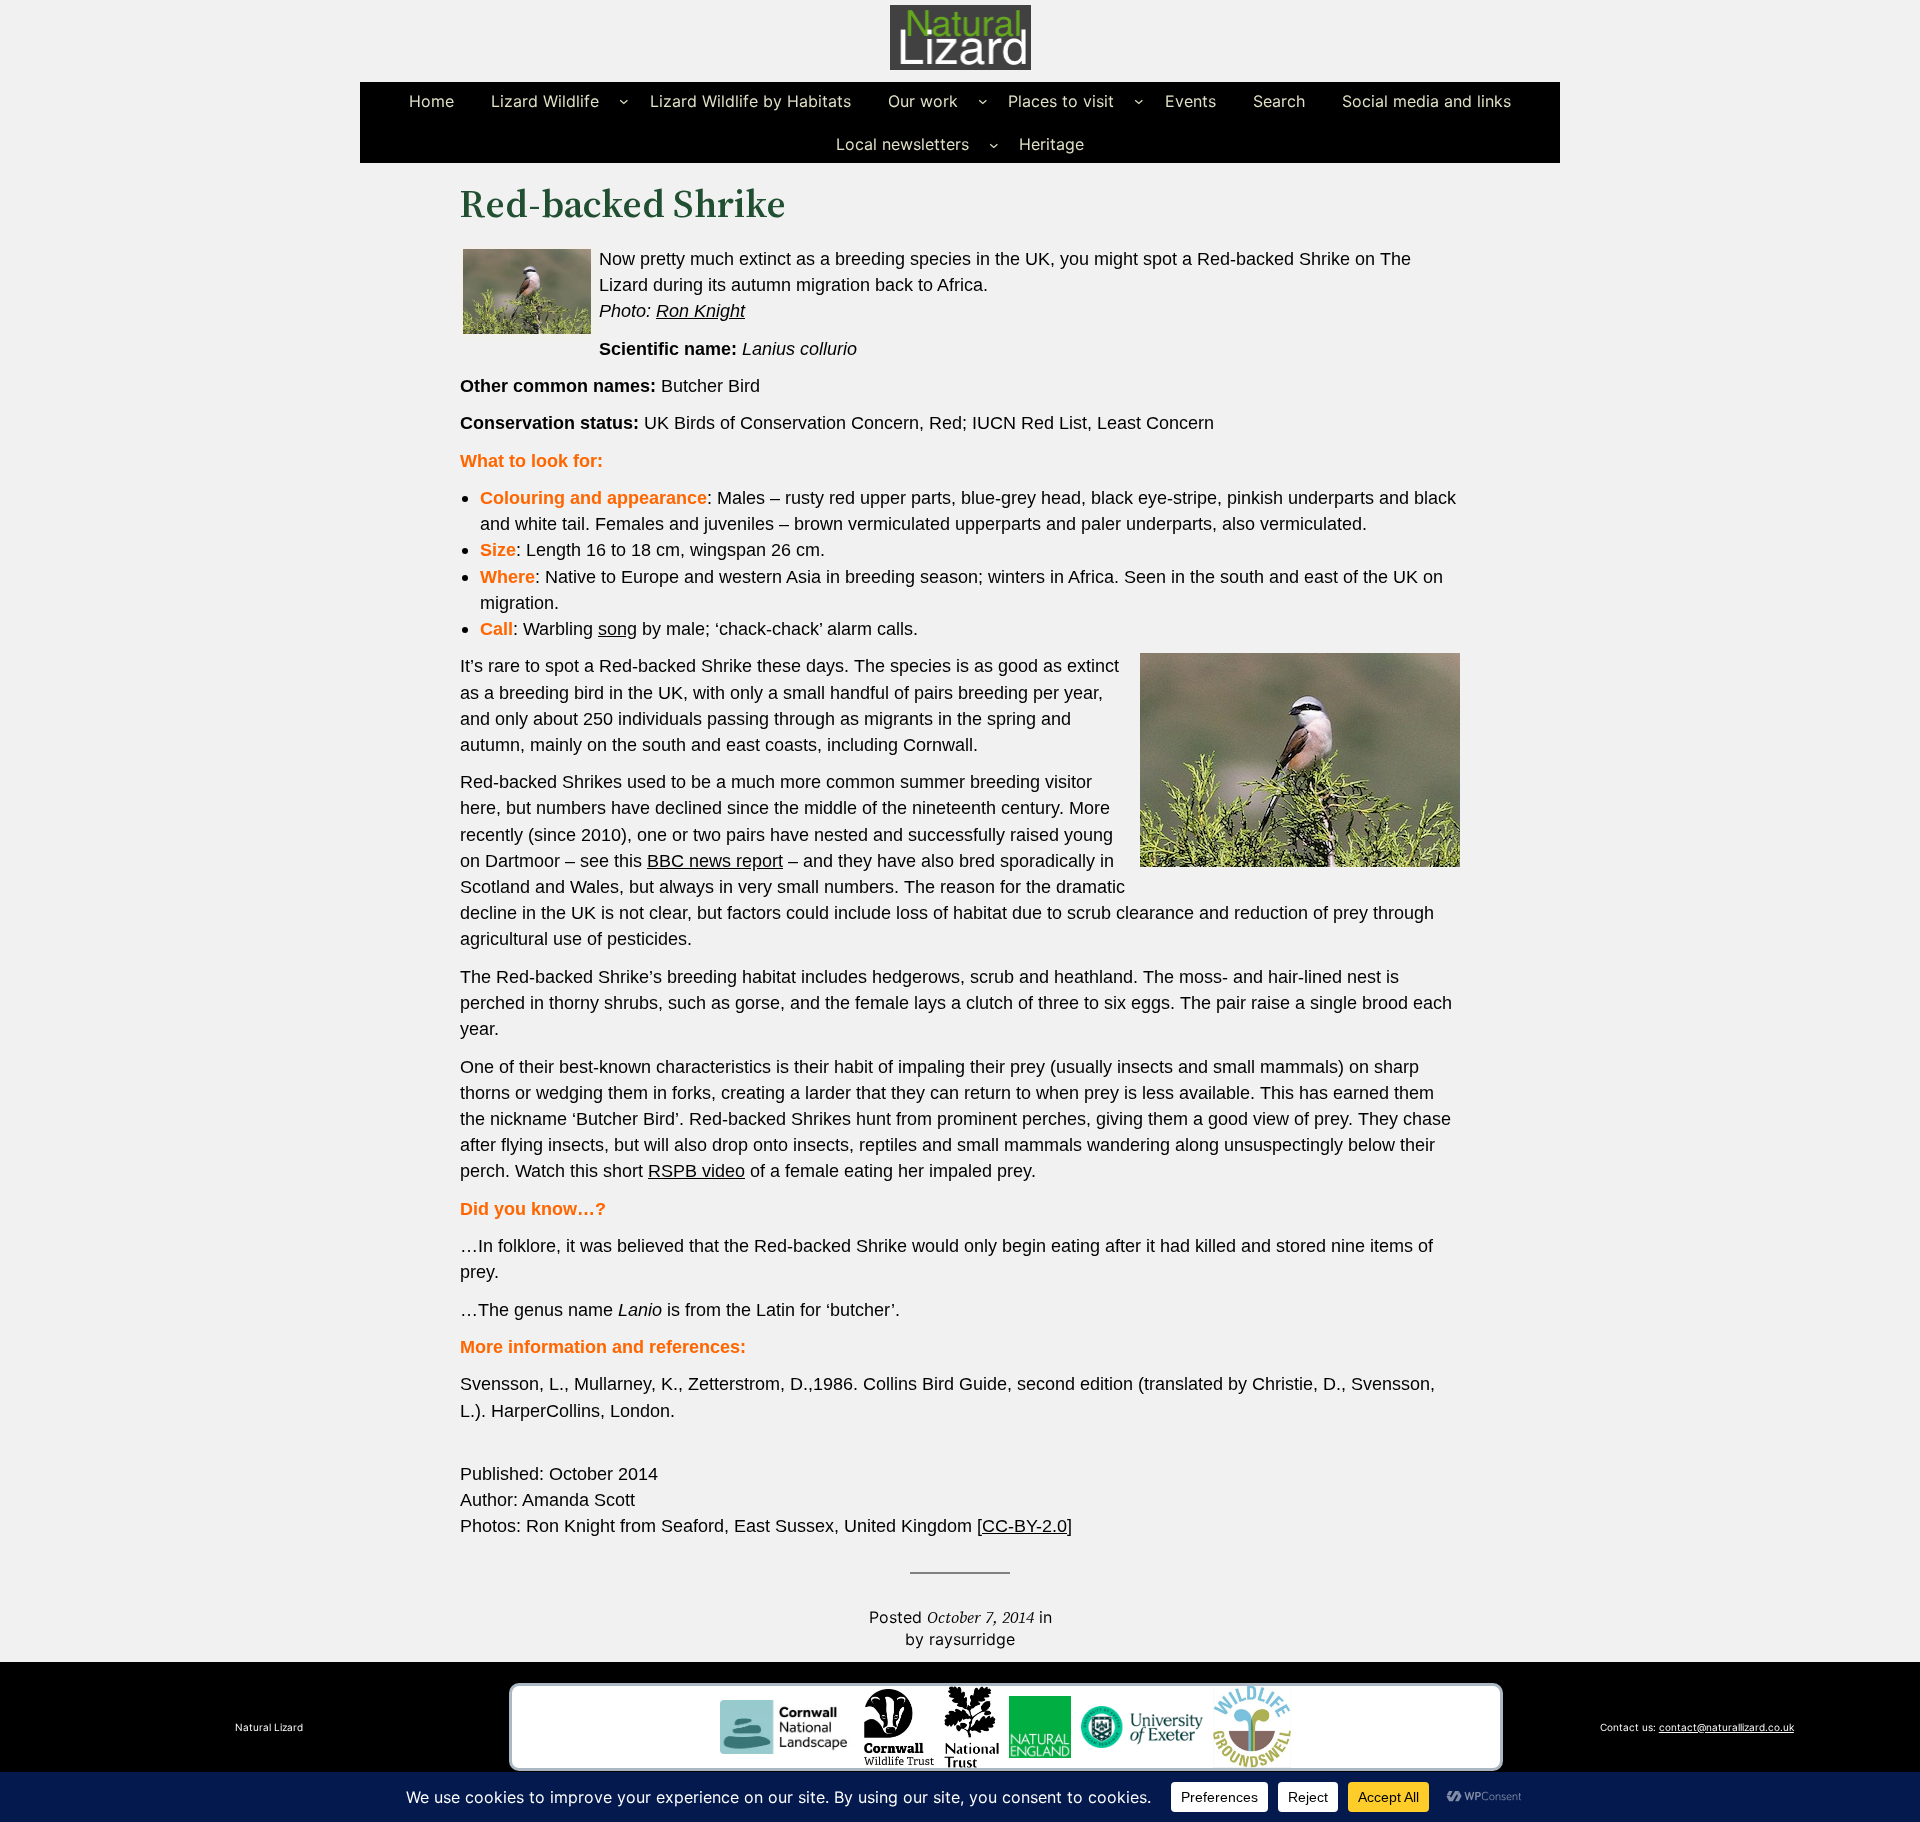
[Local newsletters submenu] (994, 144)
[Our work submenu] (983, 101)
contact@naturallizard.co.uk (1726, 1727)
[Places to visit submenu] (1139, 101)
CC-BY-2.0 (1024, 1526)
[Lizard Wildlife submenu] (624, 101)
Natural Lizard (269, 1727)
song (617, 629)
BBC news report (715, 861)
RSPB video (696, 1171)
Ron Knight (700, 311)
